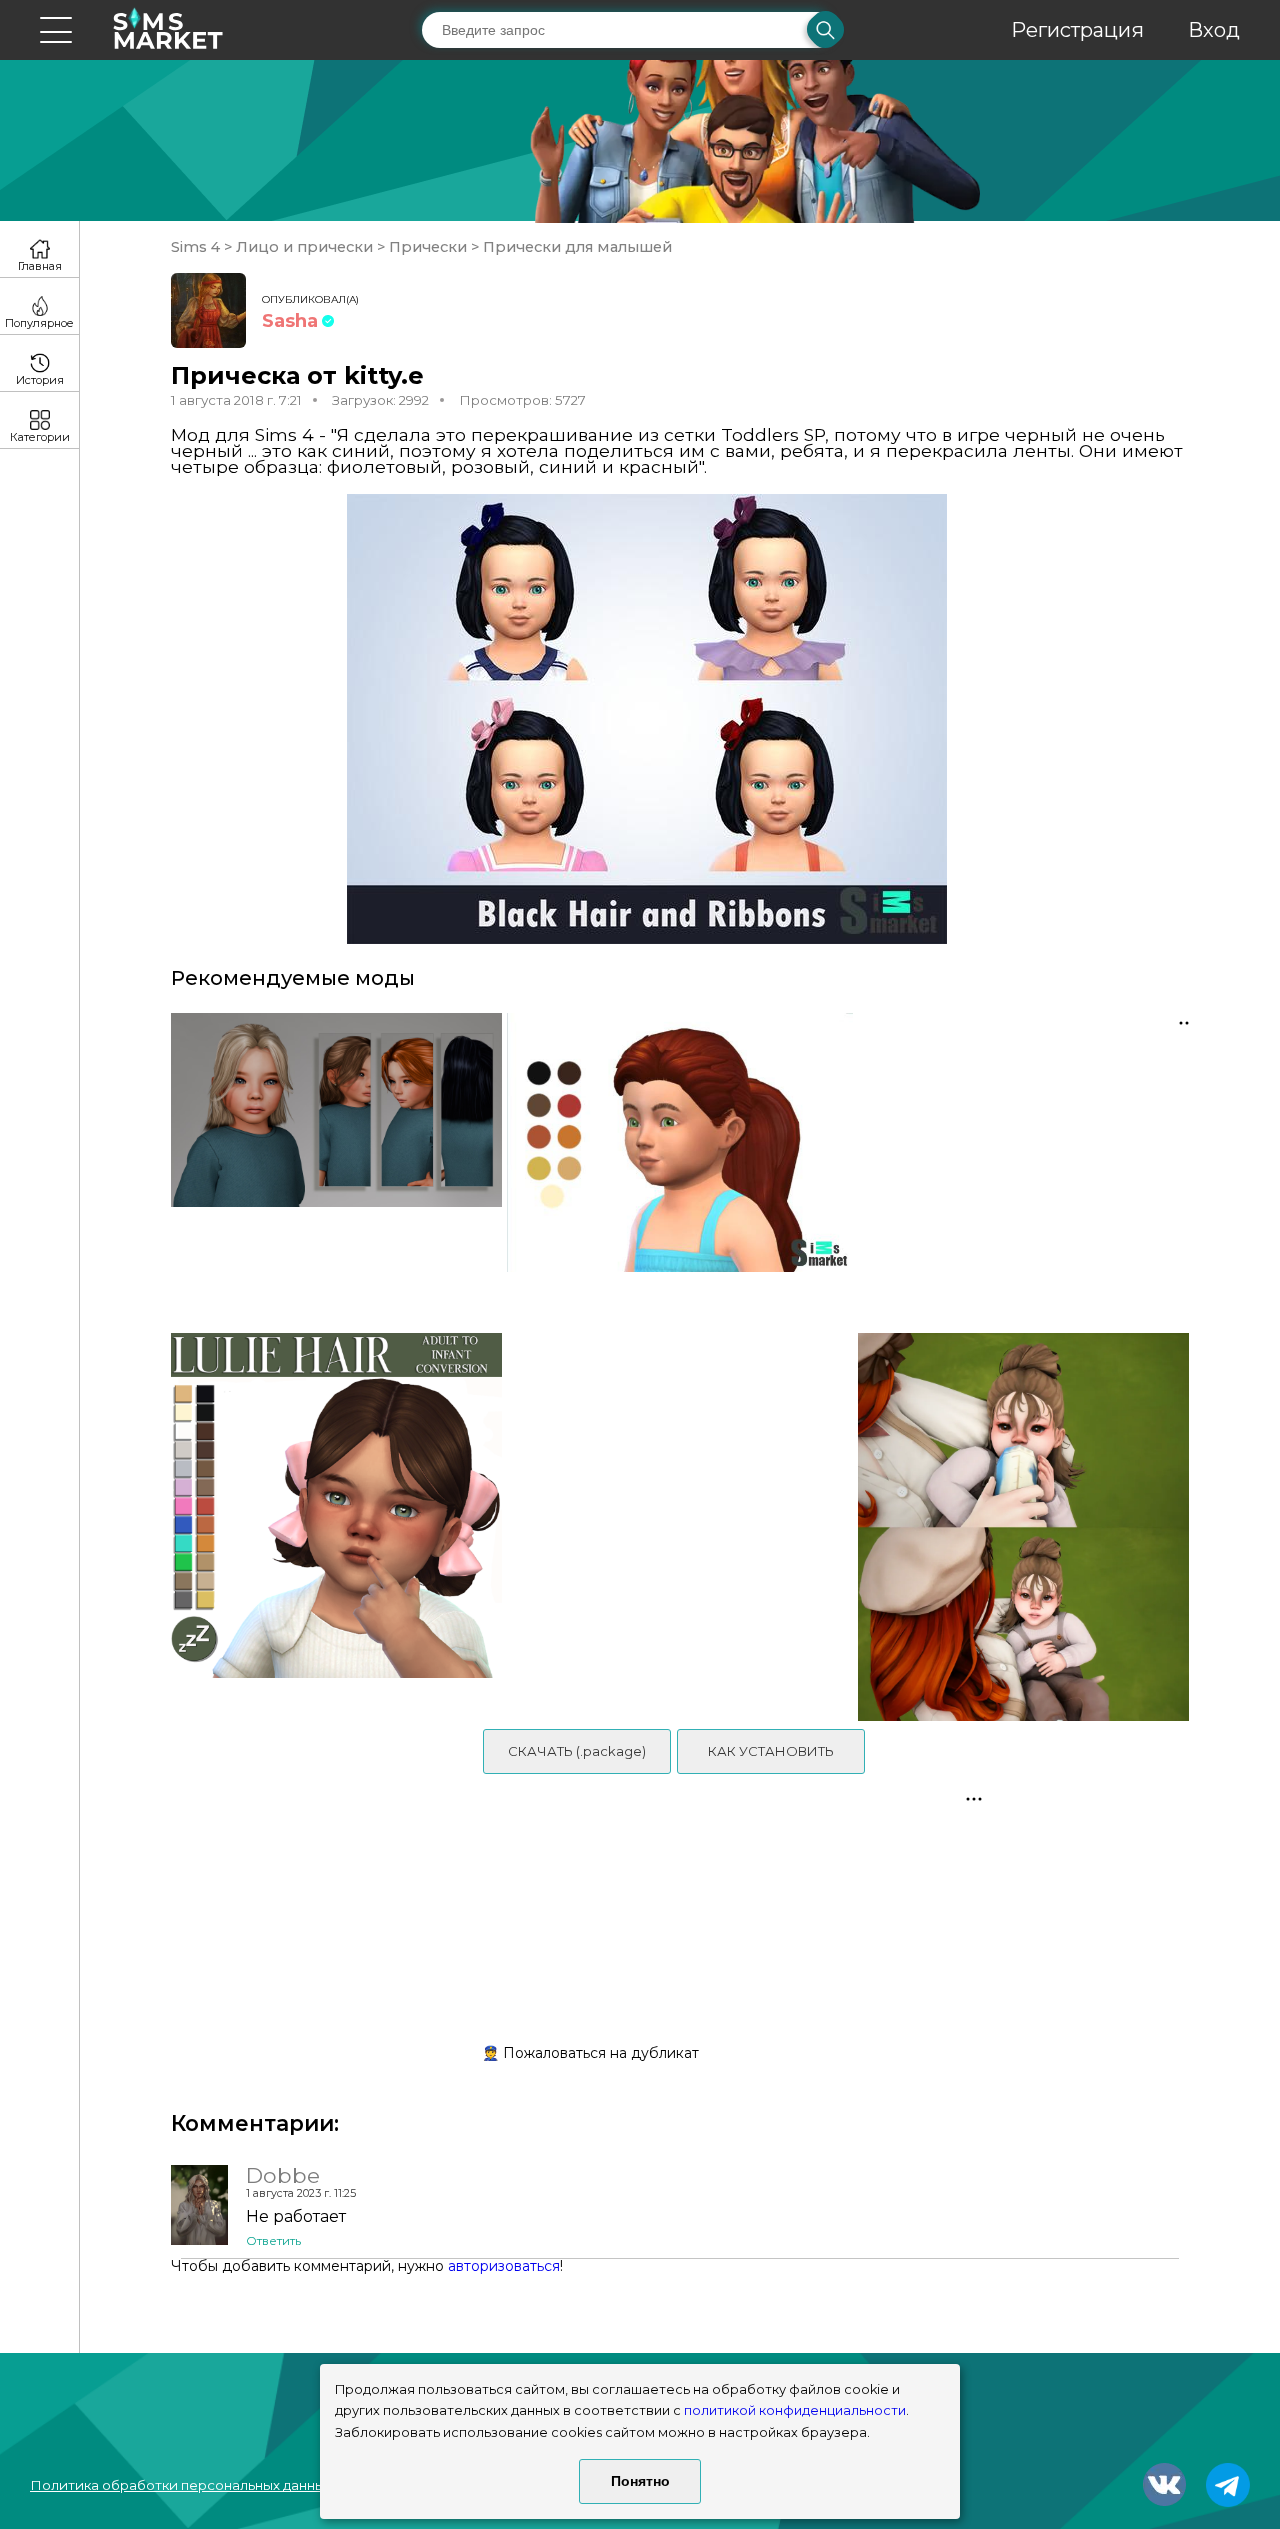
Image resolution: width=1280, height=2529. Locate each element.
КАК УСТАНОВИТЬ (771, 1751)
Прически (428, 247)
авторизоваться (504, 2266)
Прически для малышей (575, 247)
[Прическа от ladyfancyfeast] (679, 1163)
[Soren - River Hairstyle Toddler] (329, 1163)
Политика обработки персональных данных (181, 2485)
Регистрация (1077, 30)
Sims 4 (197, 247)
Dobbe (283, 2175)
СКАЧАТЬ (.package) (577, 1751)
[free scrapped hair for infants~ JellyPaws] (1030, 1527)
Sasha (290, 321)
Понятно (640, 2481)
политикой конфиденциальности (795, 2410)
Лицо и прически (304, 247)
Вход (1214, 30)
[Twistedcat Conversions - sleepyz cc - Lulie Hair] (329, 1527)
